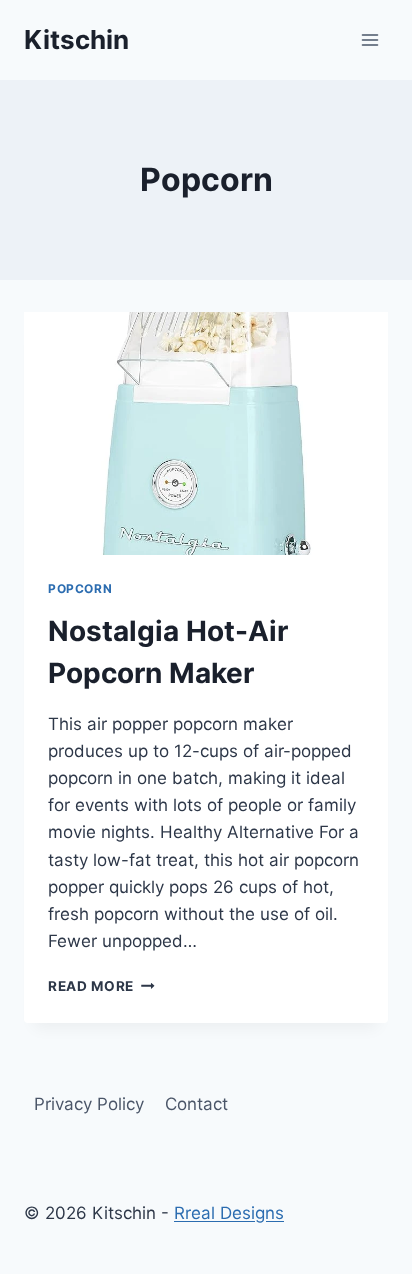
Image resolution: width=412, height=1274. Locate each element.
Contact (196, 1104)
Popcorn (80, 588)
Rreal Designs (229, 1213)
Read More (101, 986)
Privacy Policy (89, 1104)
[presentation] (206, 433)
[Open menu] (369, 39)
